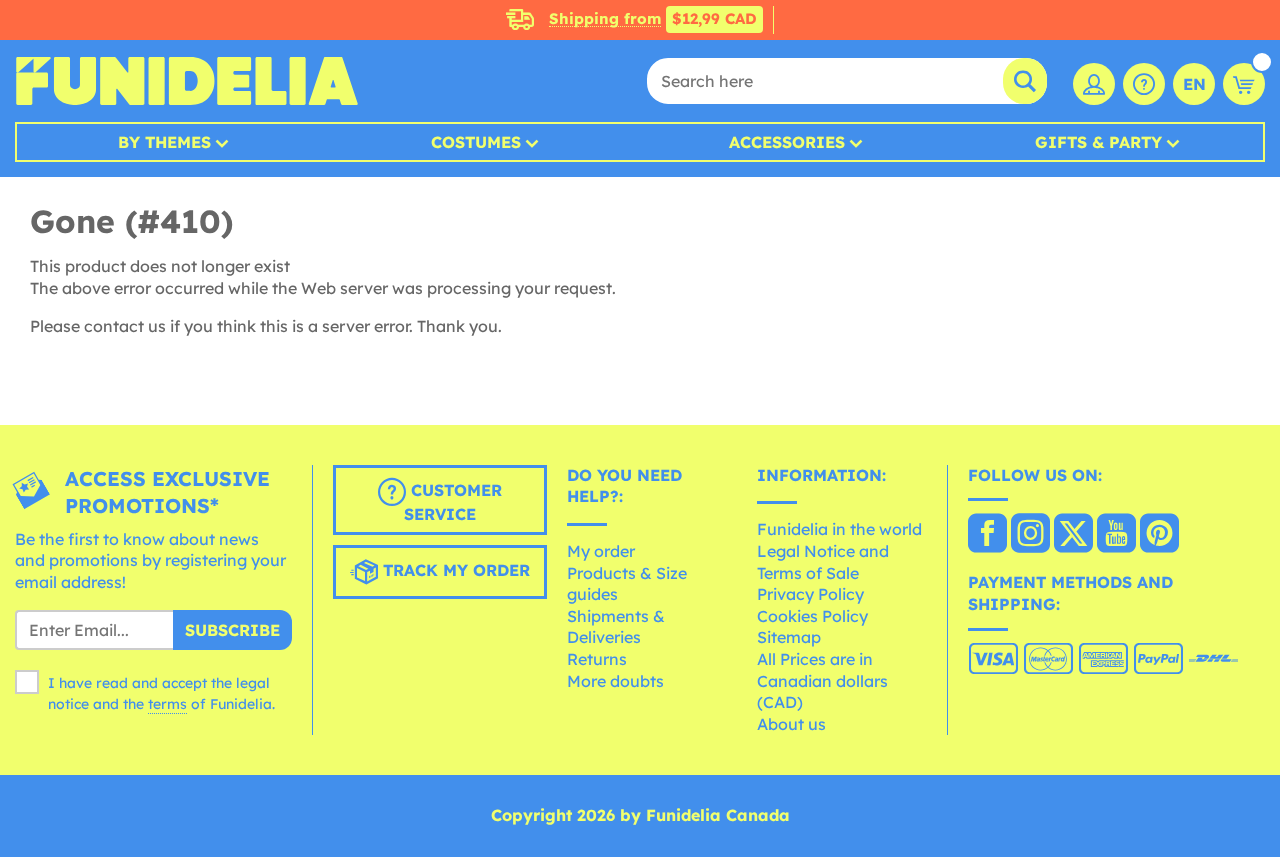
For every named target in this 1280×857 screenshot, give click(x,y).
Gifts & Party (1098, 142)
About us (791, 724)
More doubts (615, 681)
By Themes (164, 142)
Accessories (787, 142)
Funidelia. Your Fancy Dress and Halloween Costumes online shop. (186, 81)
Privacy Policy (810, 594)
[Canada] (987, 535)
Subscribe (232, 630)
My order (601, 551)
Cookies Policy (812, 616)
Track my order (454, 570)
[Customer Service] (1144, 84)
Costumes (476, 142)
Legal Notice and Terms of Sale (823, 562)
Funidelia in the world (839, 529)
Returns (597, 659)
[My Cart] (1244, 84)
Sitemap (789, 637)
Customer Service (453, 502)
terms (167, 704)
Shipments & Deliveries (616, 627)
